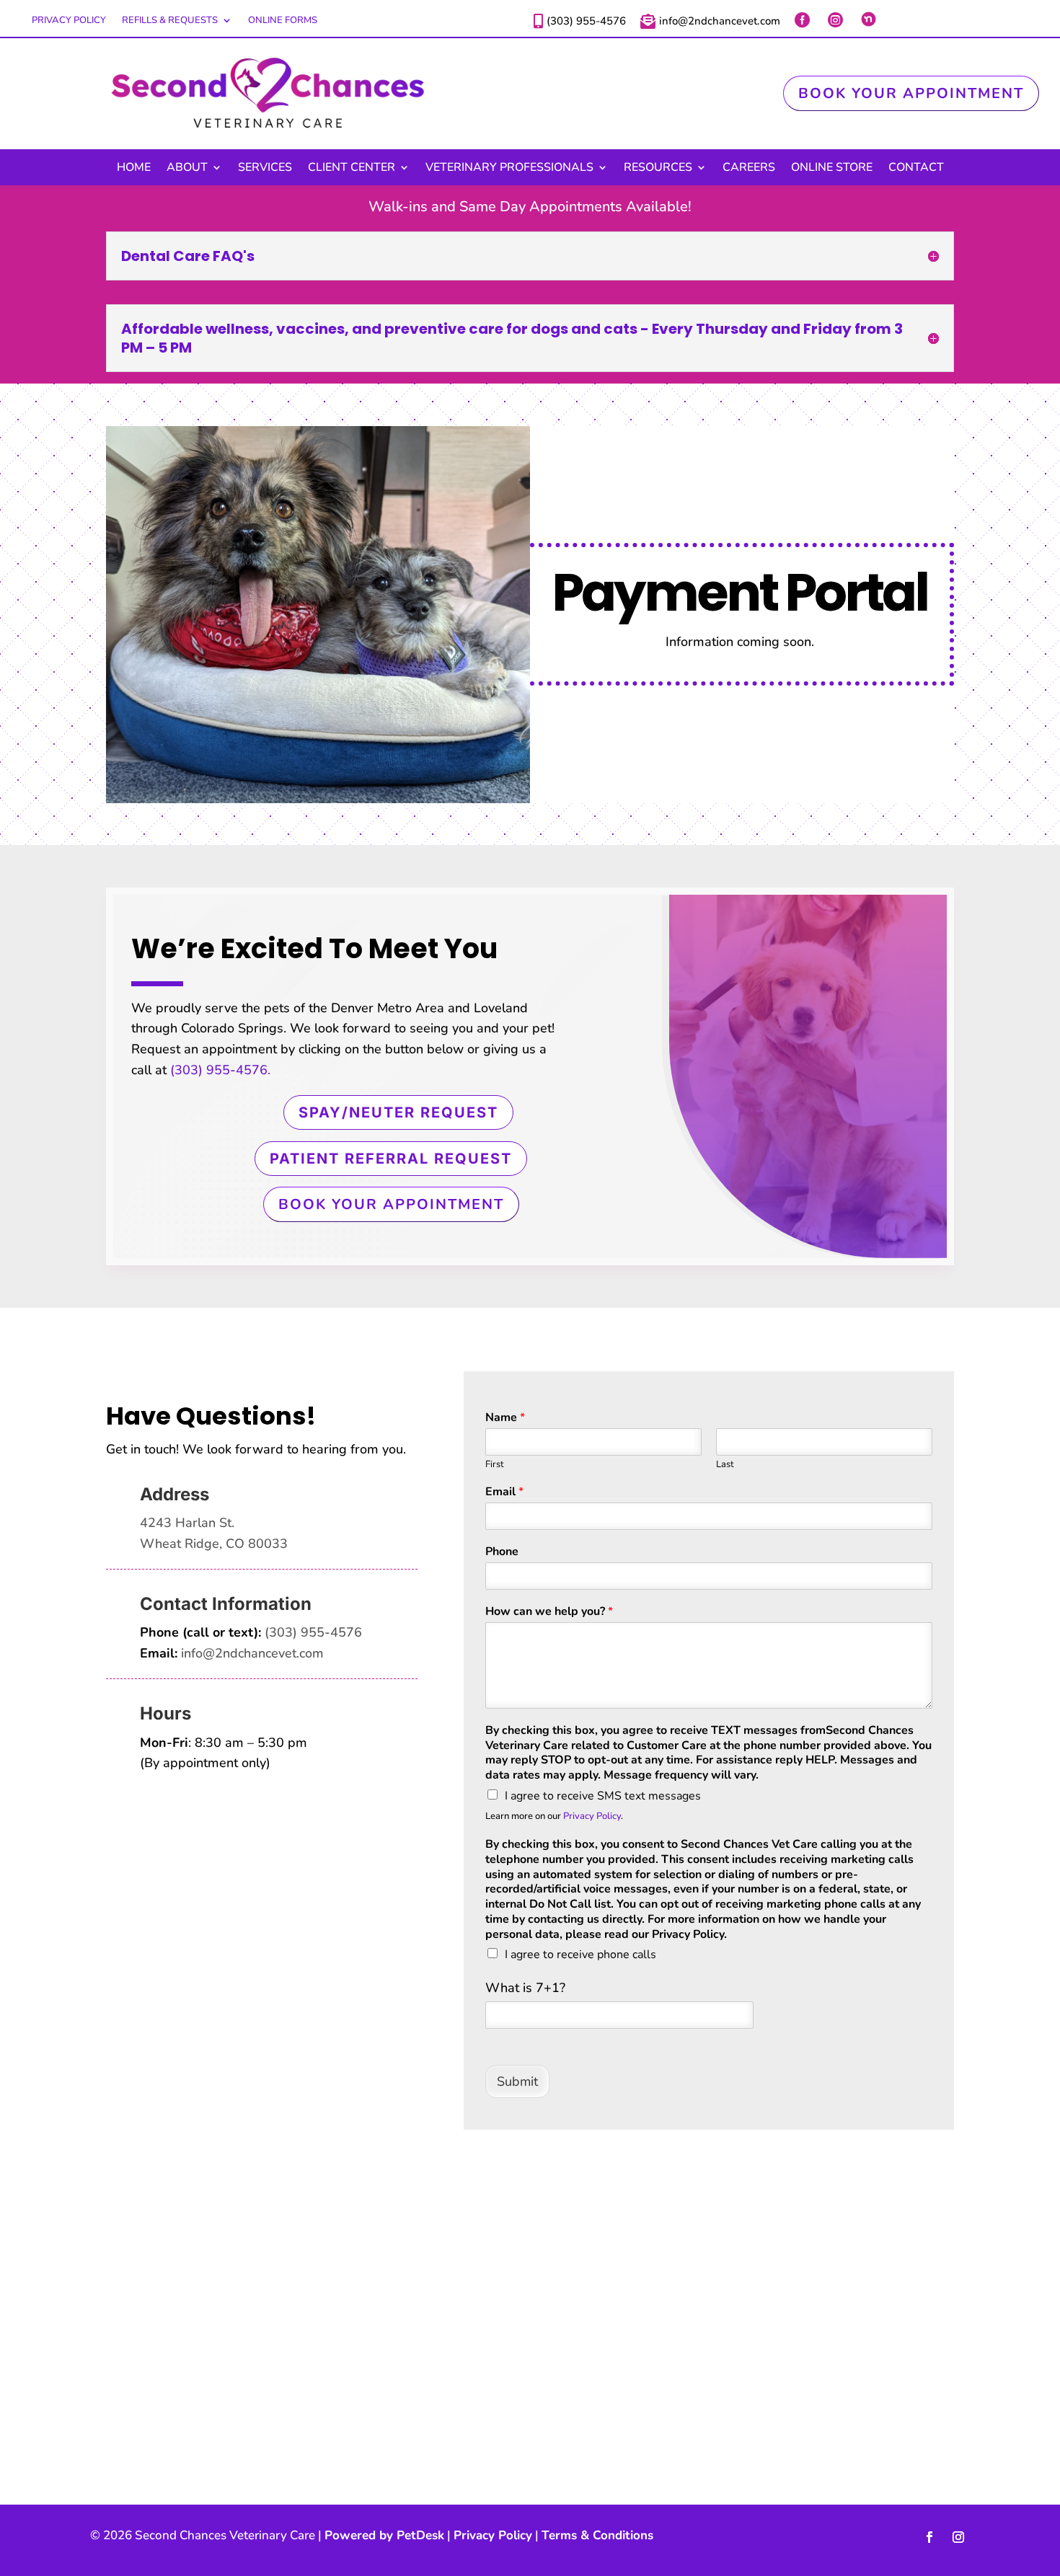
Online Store (832, 169)
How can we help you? (549, 1612)
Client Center (352, 169)
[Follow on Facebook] (929, 2537)
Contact (916, 169)
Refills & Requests (170, 21)
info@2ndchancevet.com (252, 1653)
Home (134, 169)
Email (504, 1492)
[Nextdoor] (870, 19)
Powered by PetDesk (384, 2535)
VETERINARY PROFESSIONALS (509, 169)
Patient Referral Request (391, 1159)
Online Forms (283, 21)
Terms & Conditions (597, 2535)
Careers (749, 169)
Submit (517, 2081)
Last (725, 1465)
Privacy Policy (69, 21)
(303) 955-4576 (313, 1632)
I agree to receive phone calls (580, 1955)
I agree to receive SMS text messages (603, 1796)
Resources (658, 169)
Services (265, 169)
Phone (502, 1552)
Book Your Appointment (911, 93)
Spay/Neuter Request (398, 1112)
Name (505, 1418)
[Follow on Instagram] (958, 2537)
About (187, 169)
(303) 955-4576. (220, 1070)
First (495, 1465)
